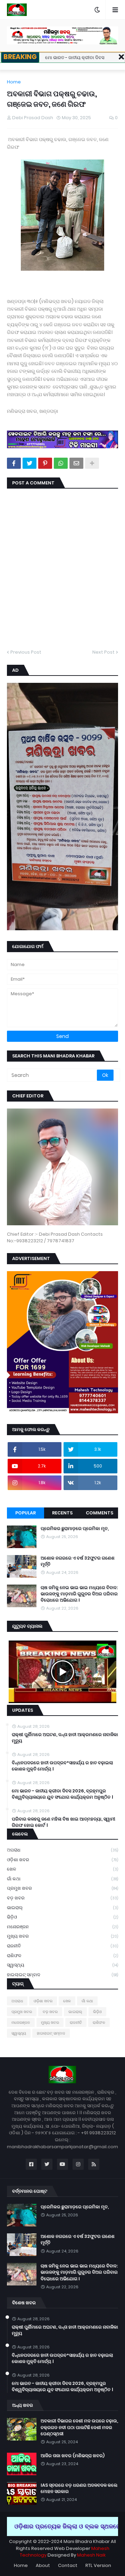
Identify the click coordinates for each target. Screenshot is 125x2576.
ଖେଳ (62, 1869)
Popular (26, 1513)
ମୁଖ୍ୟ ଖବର (62, 1936)
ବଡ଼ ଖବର (62, 1898)
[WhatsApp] (61, 463)
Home (14, 82)
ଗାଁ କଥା (62, 1879)
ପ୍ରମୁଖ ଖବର (62, 1888)
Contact (68, 2565)
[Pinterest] (45, 463)
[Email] (76, 463)
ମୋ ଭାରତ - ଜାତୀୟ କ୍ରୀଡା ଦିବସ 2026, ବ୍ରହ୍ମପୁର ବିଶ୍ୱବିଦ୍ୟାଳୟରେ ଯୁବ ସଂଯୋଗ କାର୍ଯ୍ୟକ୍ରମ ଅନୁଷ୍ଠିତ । (62, 1794)
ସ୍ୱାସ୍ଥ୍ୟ (62, 1965)
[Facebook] (14, 463)
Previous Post (26, 652)
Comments (99, 1513)
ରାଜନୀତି (62, 1946)
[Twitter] (30, 463)
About (43, 2565)
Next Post (103, 652)
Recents (62, 1513)
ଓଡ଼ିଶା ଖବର (62, 1860)
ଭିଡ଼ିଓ (62, 1917)
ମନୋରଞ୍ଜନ (62, 1927)
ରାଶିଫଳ (62, 1956)
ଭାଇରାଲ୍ (62, 1908)
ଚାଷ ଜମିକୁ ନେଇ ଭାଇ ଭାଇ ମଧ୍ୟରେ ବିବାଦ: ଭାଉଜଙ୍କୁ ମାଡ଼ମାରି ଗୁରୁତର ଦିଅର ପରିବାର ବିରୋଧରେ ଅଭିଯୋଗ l (79, 1594)
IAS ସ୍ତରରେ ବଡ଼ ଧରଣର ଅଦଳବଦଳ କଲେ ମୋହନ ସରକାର (79, 2488)
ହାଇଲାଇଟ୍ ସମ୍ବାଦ (62, 1975)
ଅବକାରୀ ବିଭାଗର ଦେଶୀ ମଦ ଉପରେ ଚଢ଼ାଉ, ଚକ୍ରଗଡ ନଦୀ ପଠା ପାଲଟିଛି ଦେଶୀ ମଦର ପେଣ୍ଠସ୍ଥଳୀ (79, 2427)
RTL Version (98, 2565)
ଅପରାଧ (62, 1850)
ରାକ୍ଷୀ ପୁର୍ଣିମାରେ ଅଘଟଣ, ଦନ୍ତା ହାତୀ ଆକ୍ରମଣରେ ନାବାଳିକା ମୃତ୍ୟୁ (65, 1738)
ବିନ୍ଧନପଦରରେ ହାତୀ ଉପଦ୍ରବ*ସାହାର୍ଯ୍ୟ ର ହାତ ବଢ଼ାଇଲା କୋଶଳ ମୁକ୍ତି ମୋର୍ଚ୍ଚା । (62, 1766)
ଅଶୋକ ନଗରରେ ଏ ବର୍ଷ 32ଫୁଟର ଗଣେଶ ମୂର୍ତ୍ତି (78, 1561)
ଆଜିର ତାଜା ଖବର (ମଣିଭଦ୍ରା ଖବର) (73, 2456)
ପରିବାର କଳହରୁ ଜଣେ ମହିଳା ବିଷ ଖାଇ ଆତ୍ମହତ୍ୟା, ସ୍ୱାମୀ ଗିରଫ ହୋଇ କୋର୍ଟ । (64, 1822)
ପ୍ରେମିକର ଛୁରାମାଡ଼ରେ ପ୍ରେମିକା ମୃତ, (75, 1529)
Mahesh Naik (91, 2555)
